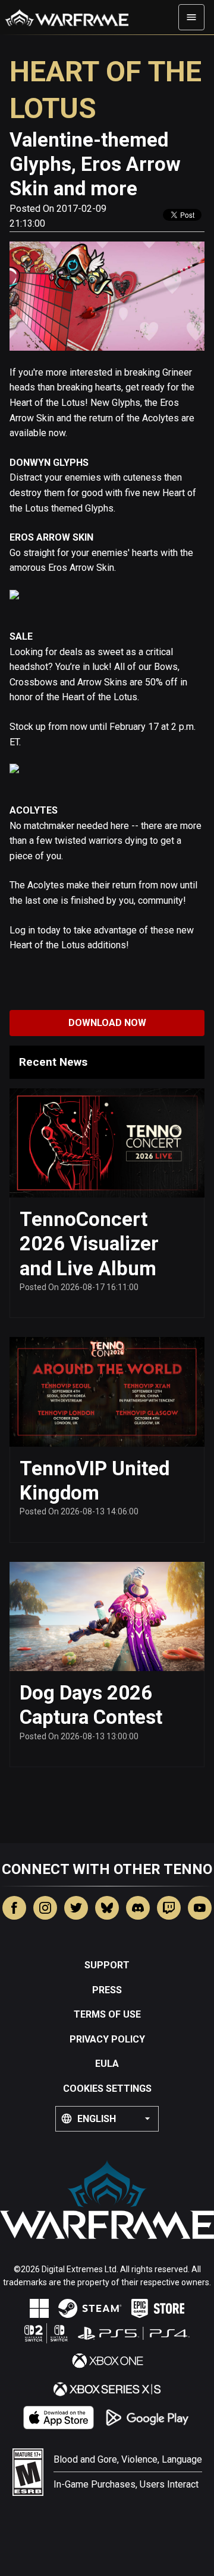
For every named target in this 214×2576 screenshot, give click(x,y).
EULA (107, 2064)
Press (107, 1990)
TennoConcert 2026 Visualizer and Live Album (89, 1244)
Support (107, 1965)
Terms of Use (107, 2014)
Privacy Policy (107, 2039)
